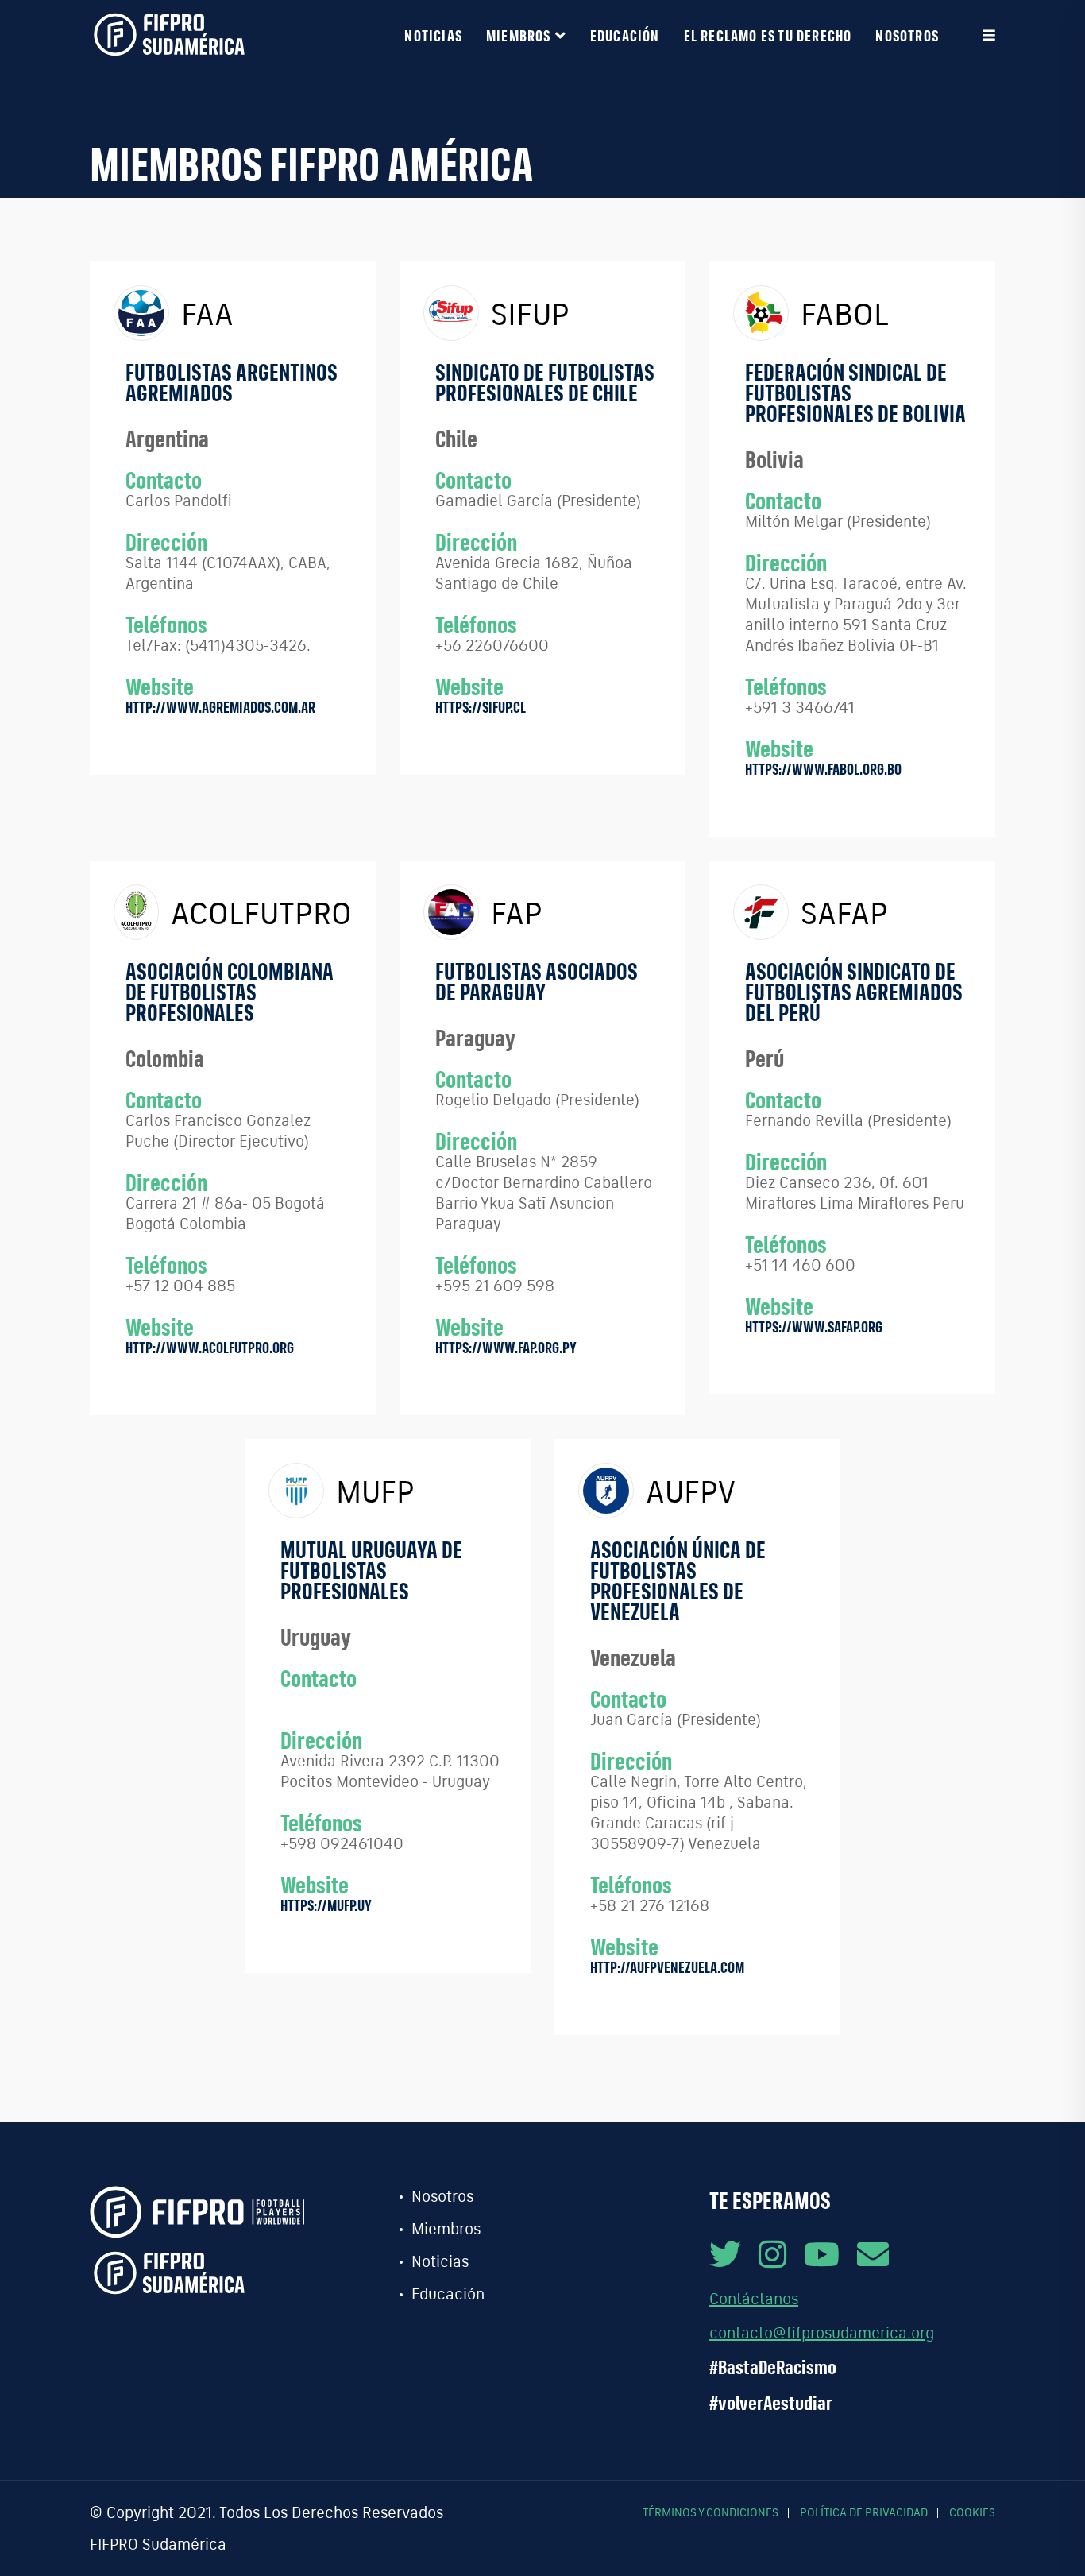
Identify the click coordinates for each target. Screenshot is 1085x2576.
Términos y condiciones (710, 2512)
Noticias (433, 35)
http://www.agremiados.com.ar (220, 707)
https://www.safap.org (814, 1327)
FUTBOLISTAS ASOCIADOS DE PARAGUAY (537, 981)
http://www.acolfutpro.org (210, 1347)
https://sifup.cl (481, 707)
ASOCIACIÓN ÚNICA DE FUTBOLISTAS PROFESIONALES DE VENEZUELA (678, 1580)
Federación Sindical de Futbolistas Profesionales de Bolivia (855, 393)
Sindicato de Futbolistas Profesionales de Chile (545, 382)
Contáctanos (754, 2298)
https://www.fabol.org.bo (823, 769)
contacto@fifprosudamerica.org (822, 2332)
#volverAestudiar (771, 2403)
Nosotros (907, 35)
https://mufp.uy (326, 1905)
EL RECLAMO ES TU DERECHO (768, 35)
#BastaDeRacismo (773, 2367)
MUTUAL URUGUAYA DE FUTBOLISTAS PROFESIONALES (371, 1570)
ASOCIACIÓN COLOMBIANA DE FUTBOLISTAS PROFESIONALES (230, 992)
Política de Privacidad (864, 2512)
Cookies (972, 2512)
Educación (625, 35)
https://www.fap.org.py (506, 1347)
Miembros (519, 35)
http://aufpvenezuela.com (667, 1967)
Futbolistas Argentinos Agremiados (232, 382)
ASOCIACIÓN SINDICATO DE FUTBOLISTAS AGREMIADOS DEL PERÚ (854, 992)
